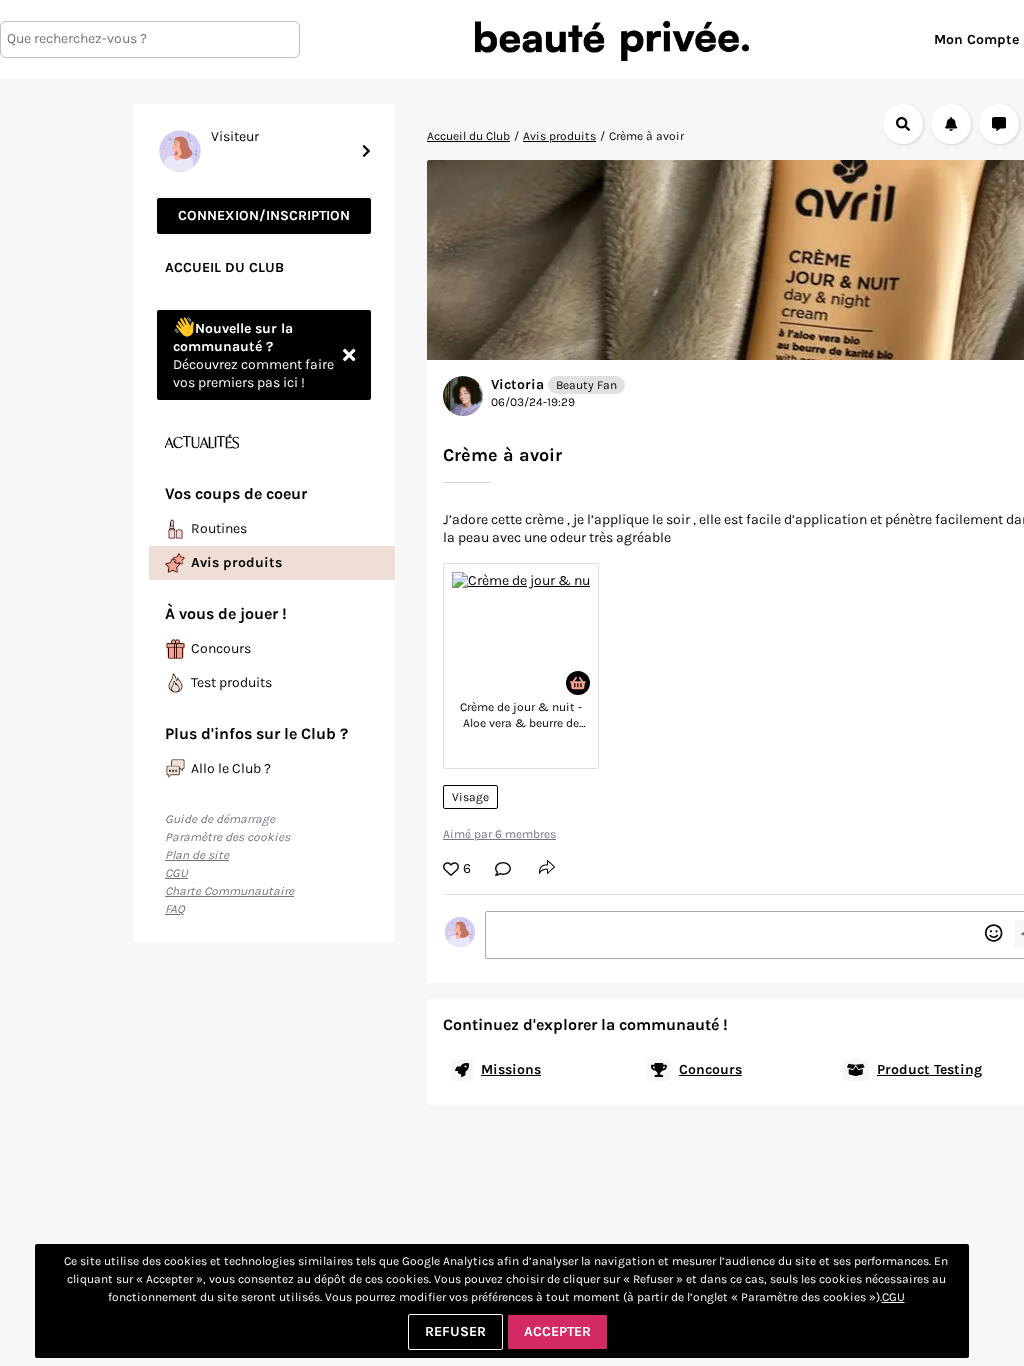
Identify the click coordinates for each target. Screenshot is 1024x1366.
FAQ (175, 909)
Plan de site (197, 855)
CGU (176, 873)
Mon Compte (976, 39)
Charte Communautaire (229, 891)
